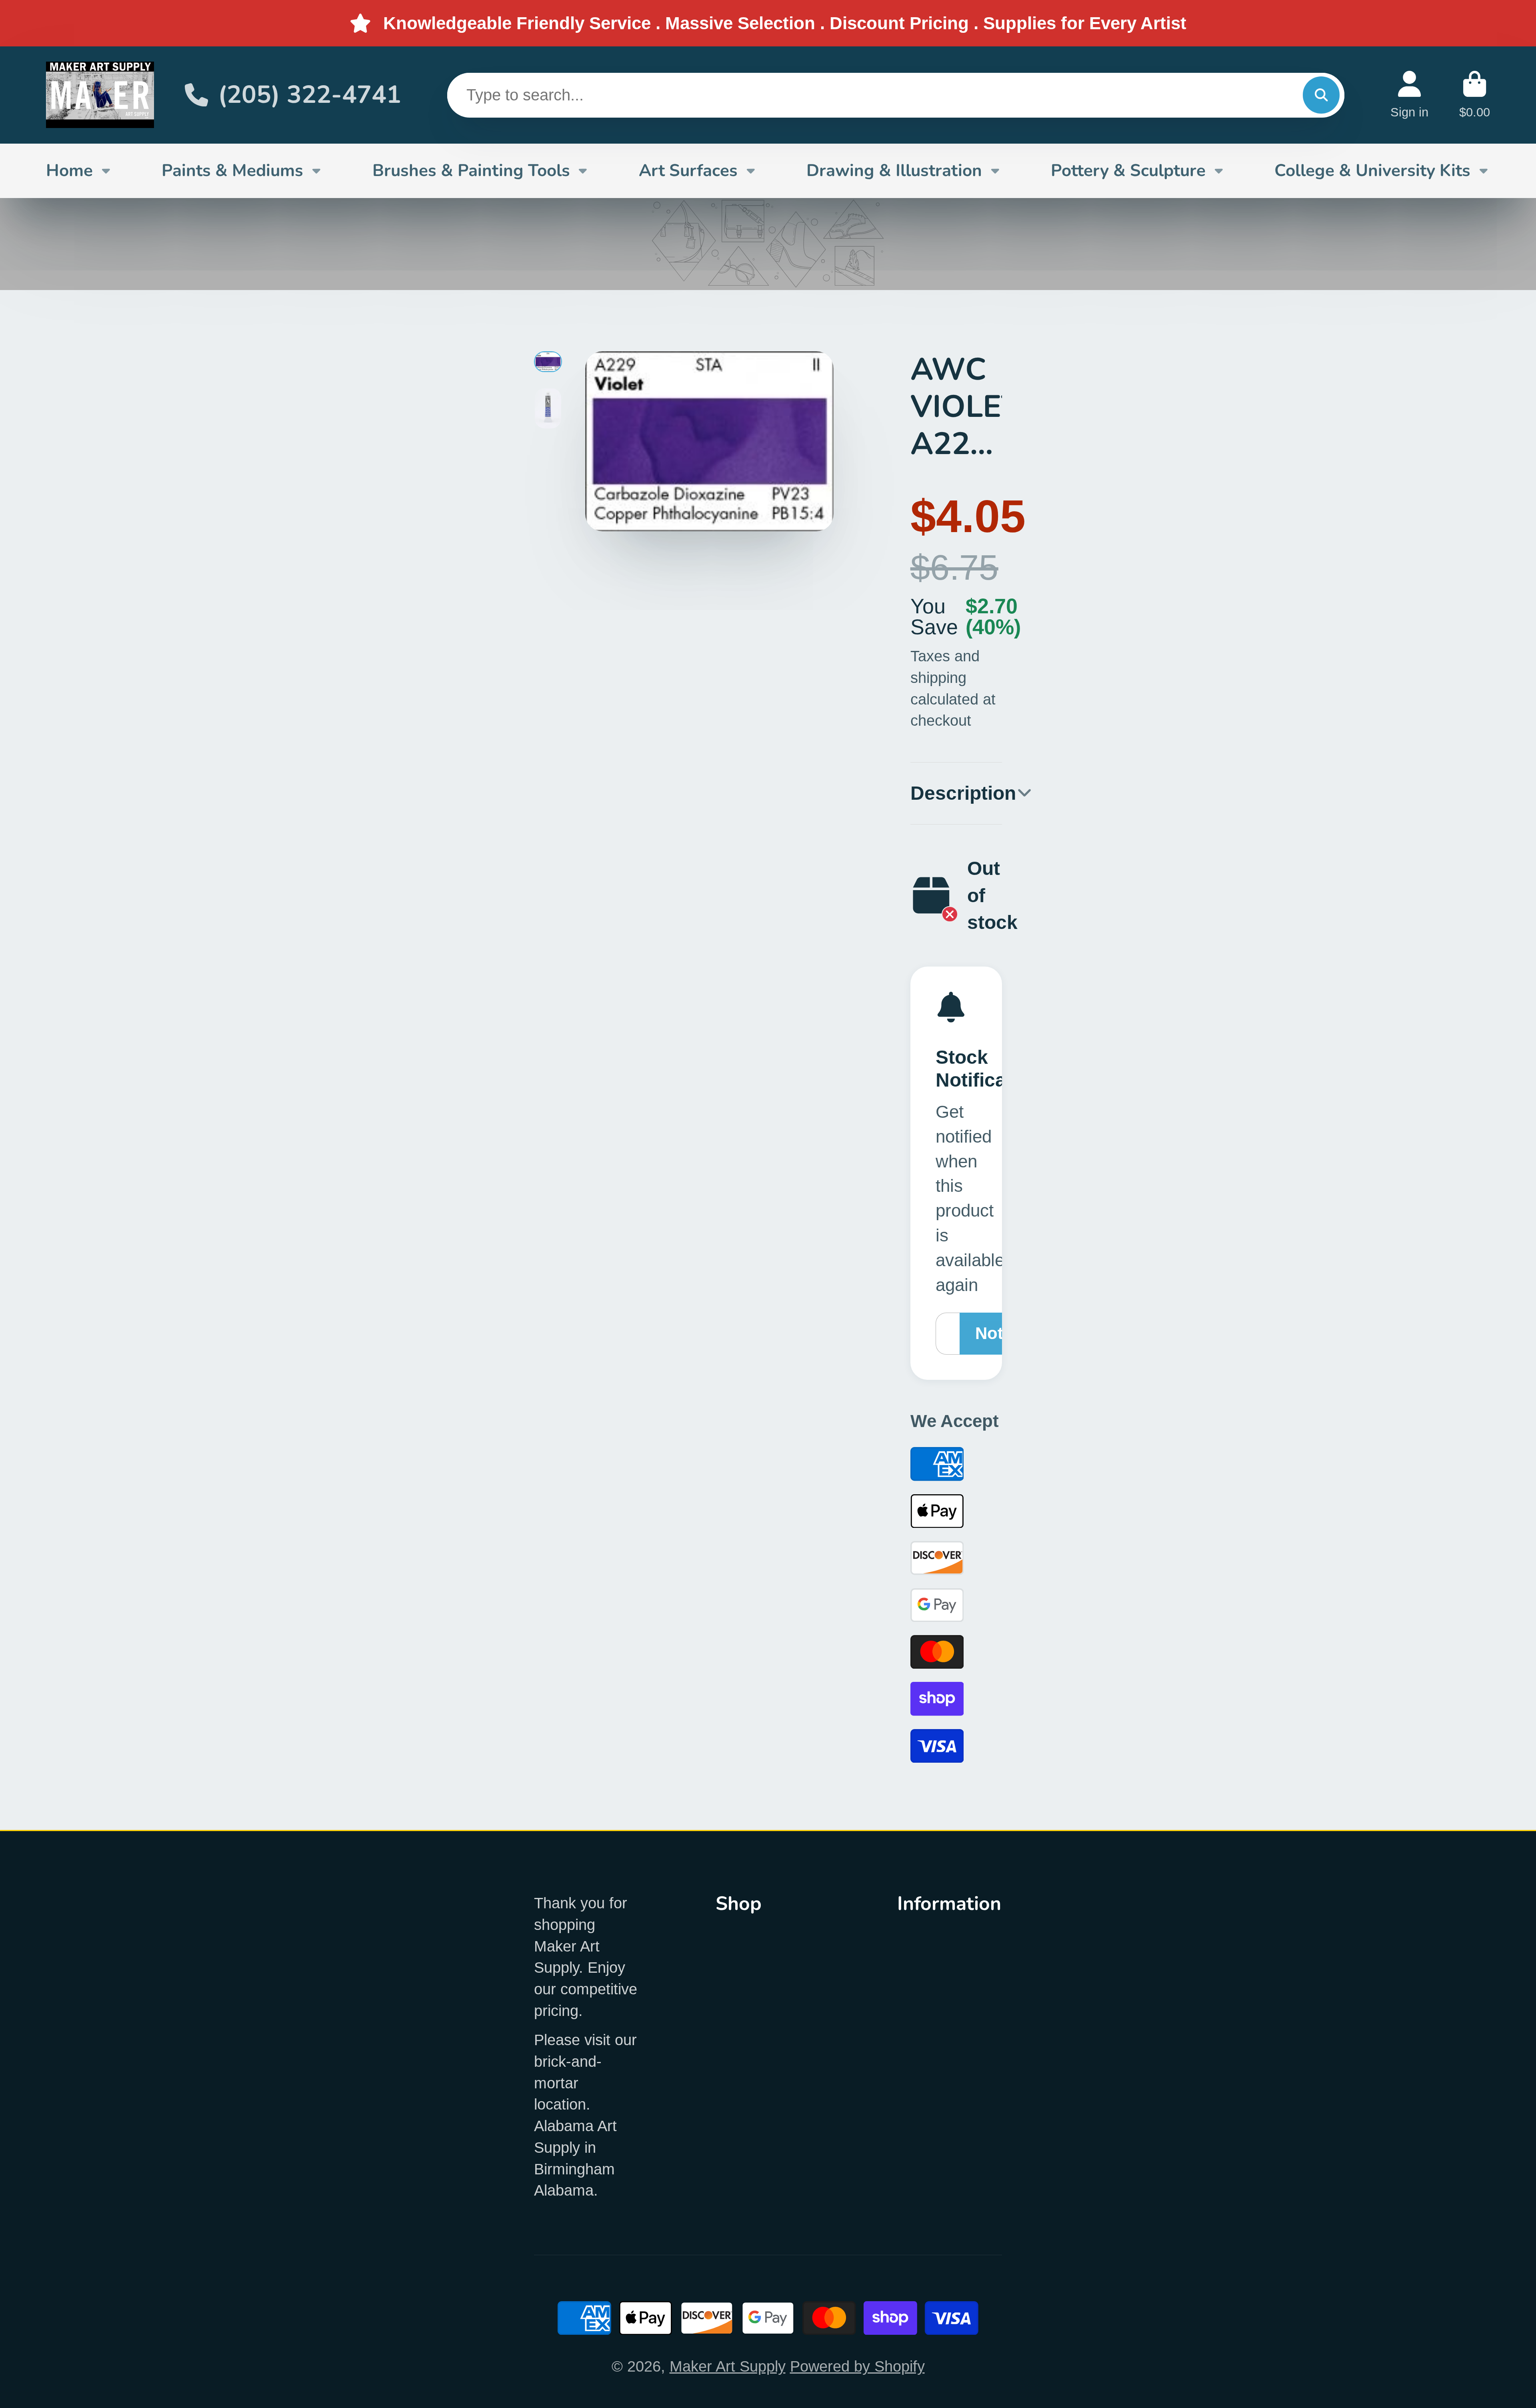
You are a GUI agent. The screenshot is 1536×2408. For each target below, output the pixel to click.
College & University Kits (1372, 170)
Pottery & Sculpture (1128, 170)
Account (1409, 95)
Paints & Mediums (232, 170)
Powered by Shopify (857, 2366)
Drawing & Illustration (894, 170)
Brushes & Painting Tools (471, 170)
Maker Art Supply (728, 2366)
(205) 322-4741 (310, 95)
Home (69, 170)
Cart (1475, 95)
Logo (100, 95)
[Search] (1321, 95)
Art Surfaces (688, 170)
